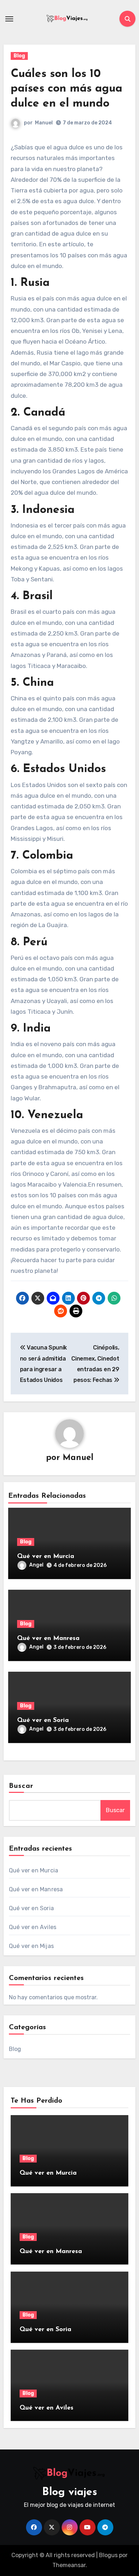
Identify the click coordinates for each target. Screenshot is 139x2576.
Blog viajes (70, 2492)
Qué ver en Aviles (33, 1927)
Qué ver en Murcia (46, 1557)
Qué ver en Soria (43, 1721)
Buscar (21, 1786)
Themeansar (69, 2565)
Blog (19, 56)
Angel (36, 1565)
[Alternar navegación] (9, 19)
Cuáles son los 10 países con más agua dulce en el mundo (66, 89)
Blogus (108, 2555)
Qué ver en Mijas (31, 1946)
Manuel (44, 123)
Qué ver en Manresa (48, 1639)
